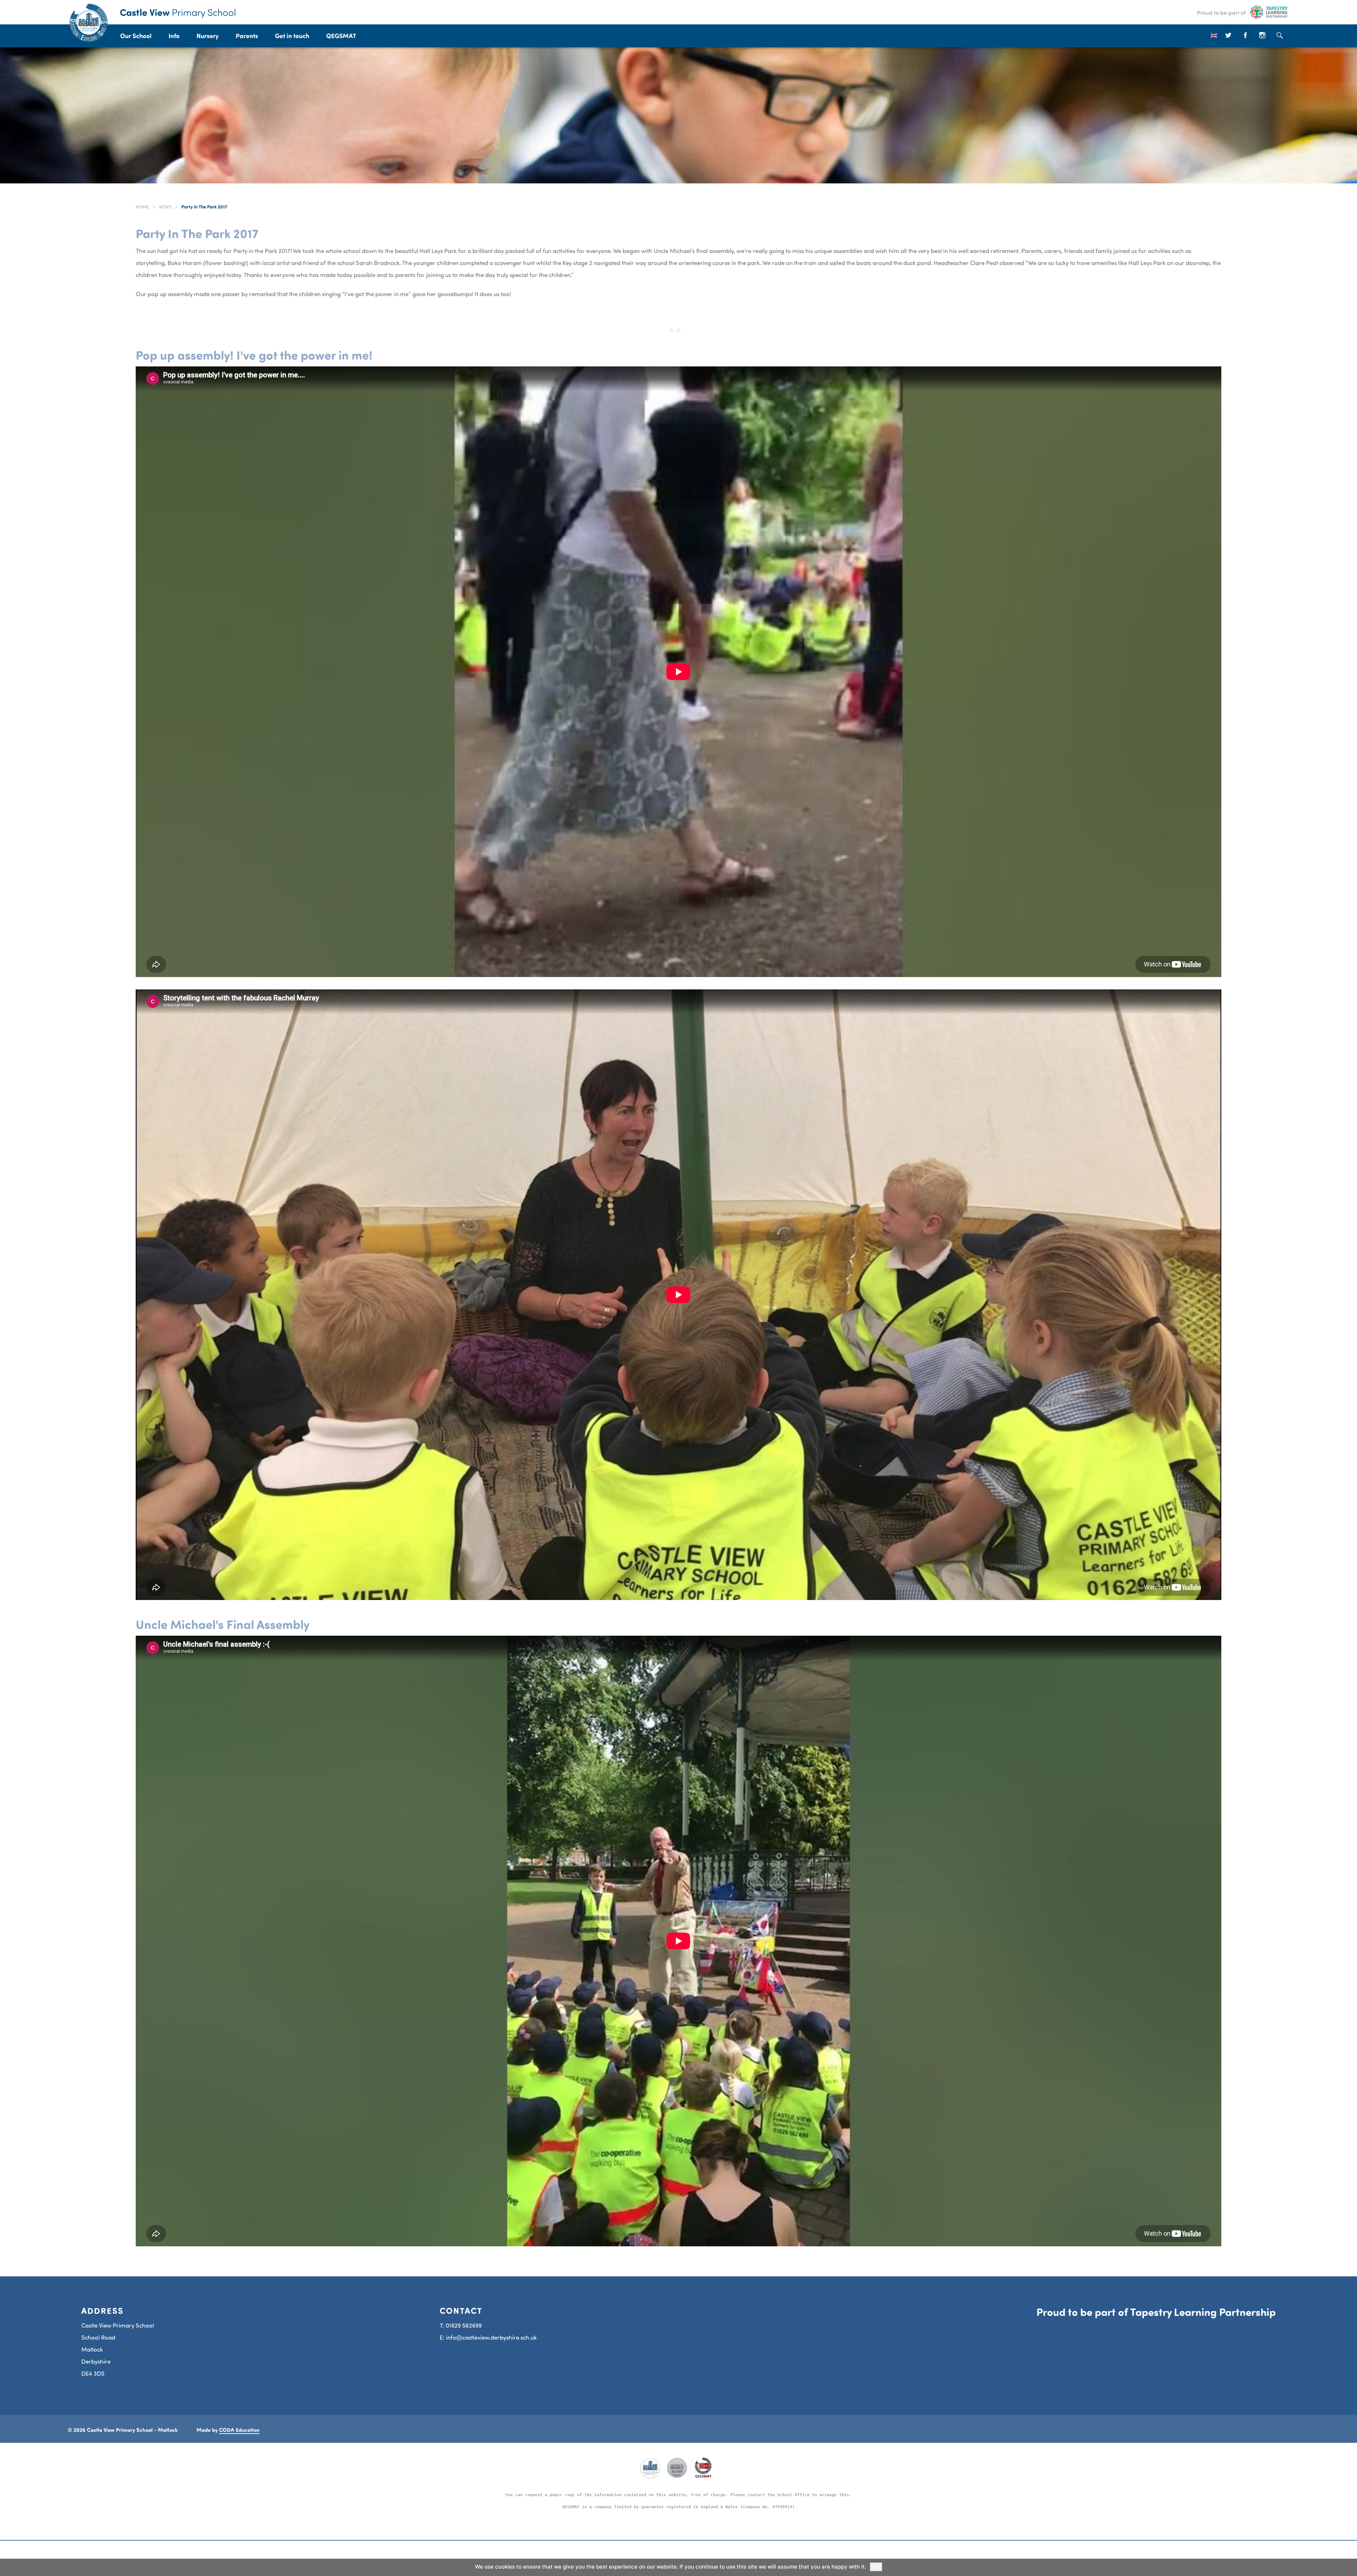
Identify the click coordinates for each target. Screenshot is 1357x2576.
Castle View (178, 12)
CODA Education (239, 2430)
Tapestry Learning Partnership (1203, 2312)
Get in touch (292, 36)
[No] (1348, 2568)
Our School (136, 36)
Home (142, 207)
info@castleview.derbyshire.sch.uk (491, 2337)
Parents (247, 36)
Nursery (208, 36)
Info (174, 36)
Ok (876, 2567)
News (165, 207)
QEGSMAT (341, 36)
